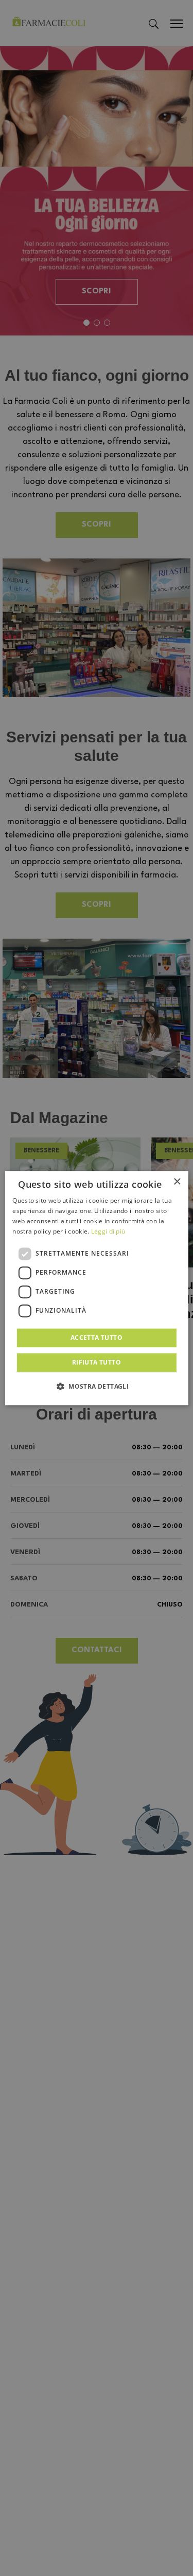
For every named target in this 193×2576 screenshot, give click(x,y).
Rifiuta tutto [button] (97, 1362)
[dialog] (96, 1288)
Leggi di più (108, 1231)
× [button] (177, 1182)
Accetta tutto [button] (97, 1338)
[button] (97, 1386)
